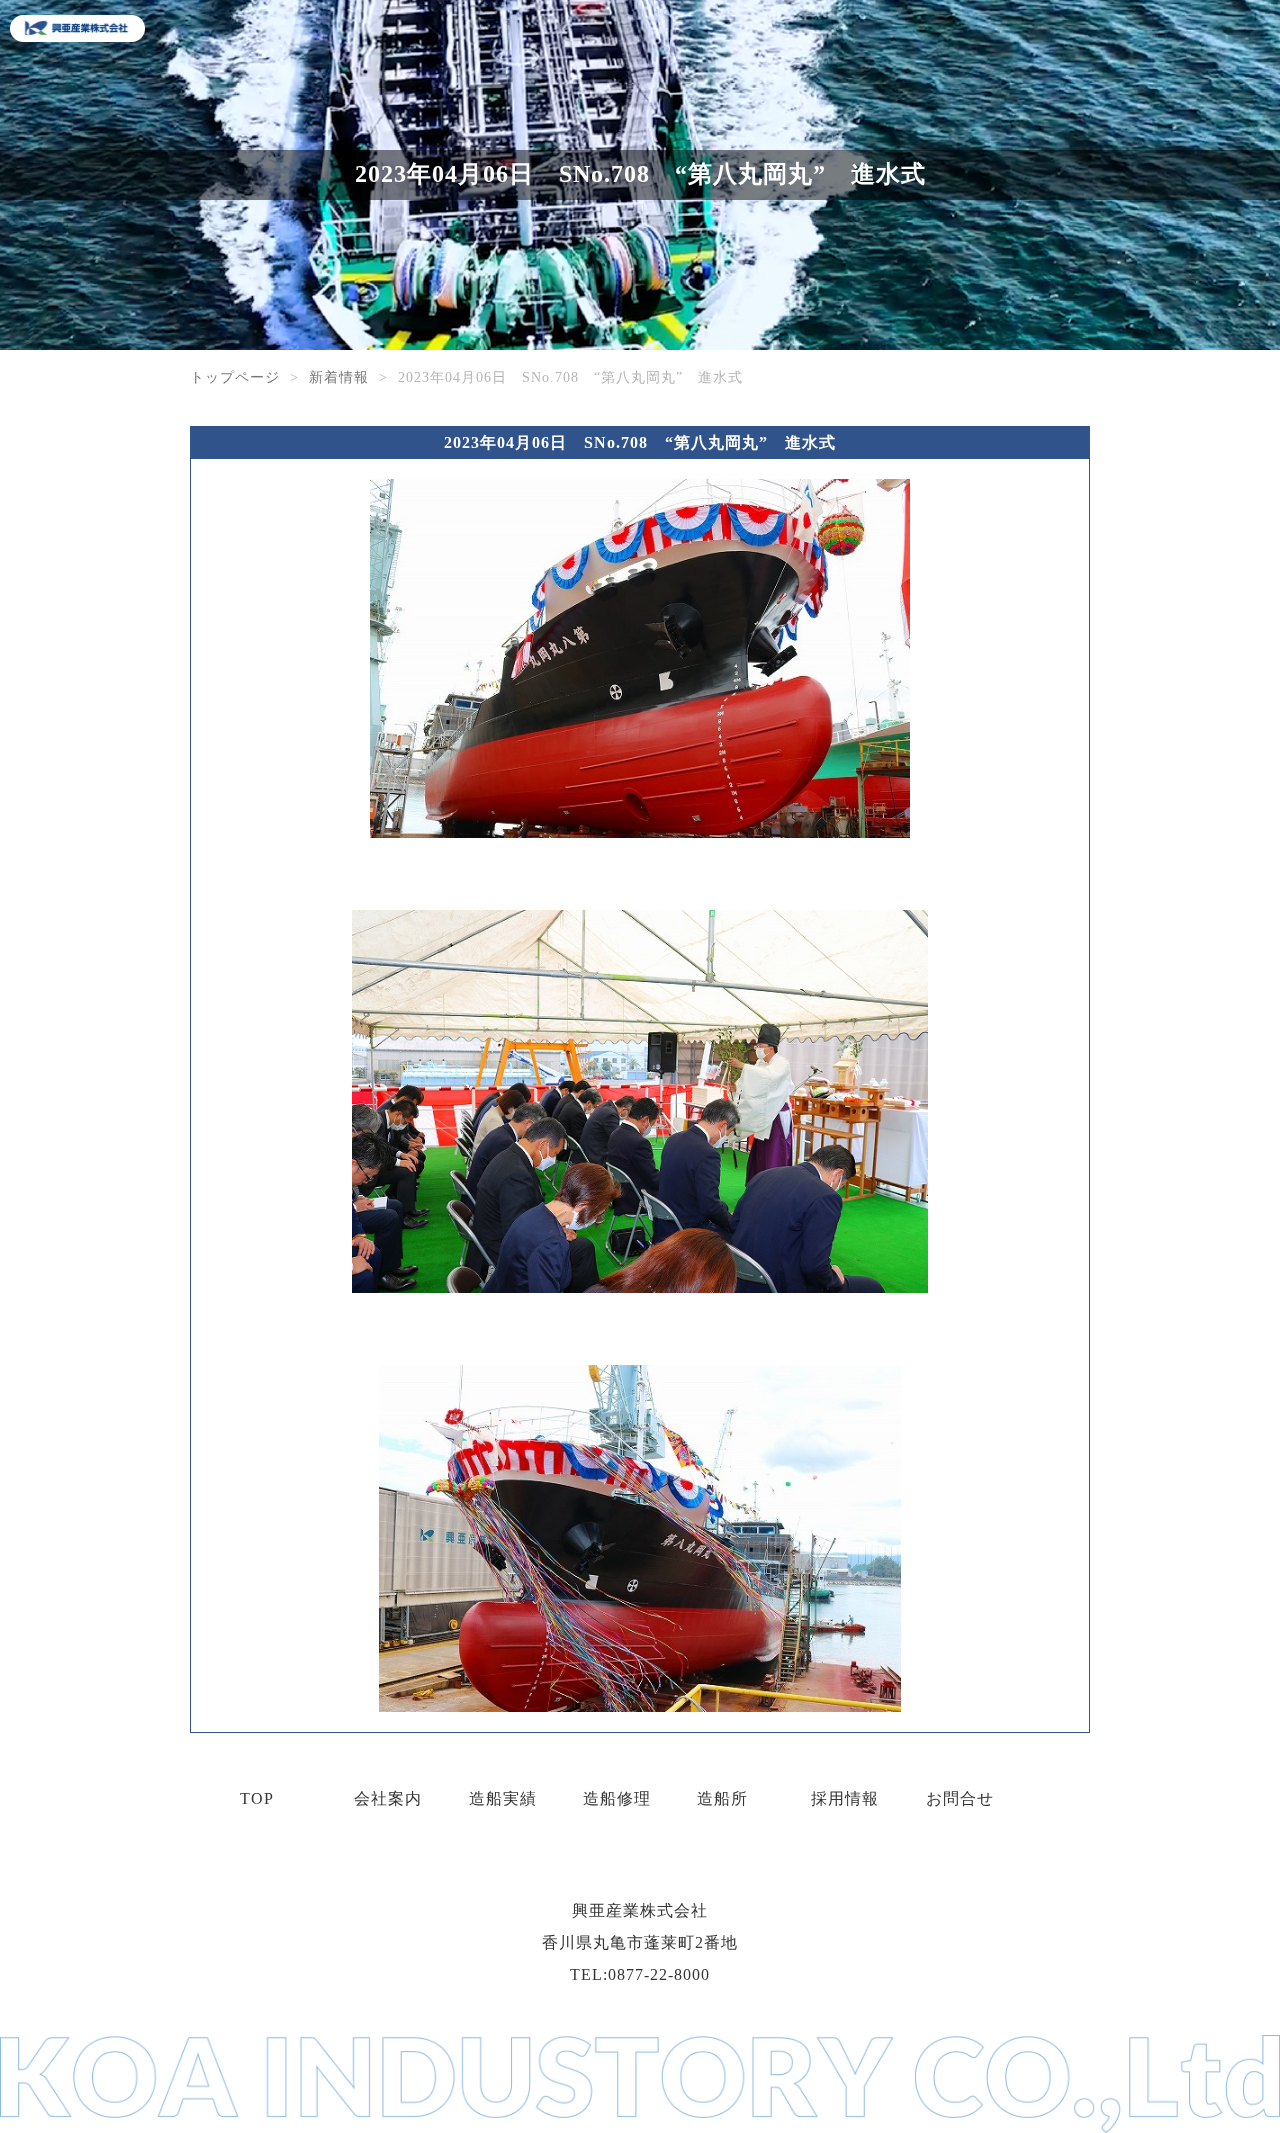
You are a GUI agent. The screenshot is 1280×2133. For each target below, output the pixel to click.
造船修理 (617, 1798)
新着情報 (339, 377)
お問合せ (960, 1798)
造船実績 (503, 1798)
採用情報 (845, 1798)
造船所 (722, 1798)
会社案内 (388, 1798)
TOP (257, 1798)
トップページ (235, 377)
